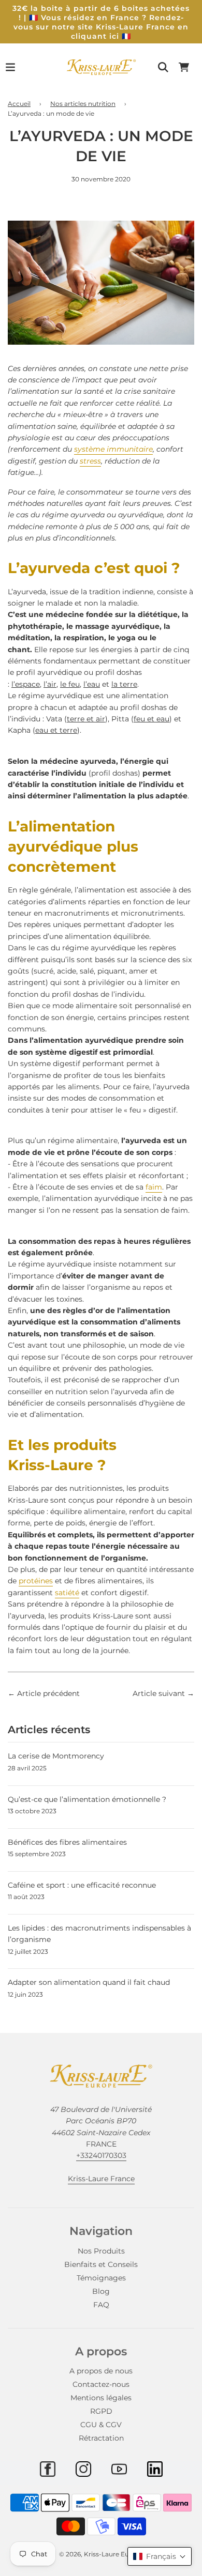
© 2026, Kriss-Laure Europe (101, 2554)
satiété (67, 1593)
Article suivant (159, 1693)
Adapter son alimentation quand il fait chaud (89, 1982)
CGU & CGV (101, 2425)
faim (154, 1187)
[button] (160, 2556)
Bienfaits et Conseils (101, 2264)
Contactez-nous (101, 2384)
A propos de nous (101, 2371)
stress (90, 461)
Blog (101, 2291)
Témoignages (101, 2278)
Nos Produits (101, 2251)
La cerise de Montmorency (56, 1756)
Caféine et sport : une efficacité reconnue (82, 1885)
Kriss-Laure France (101, 2179)
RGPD (101, 2411)
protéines (36, 1581)
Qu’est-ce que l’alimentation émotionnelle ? (87, 1799)
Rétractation (101, 2438)
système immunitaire (113, 449)
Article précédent (48, 1693)
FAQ (101, 2305)
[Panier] (184, 67)
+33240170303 (101, 2155)
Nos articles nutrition (83, 104)
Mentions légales (101, 2398)
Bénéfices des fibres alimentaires (67, 1842)
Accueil (19, 104)
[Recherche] (163, 67)
